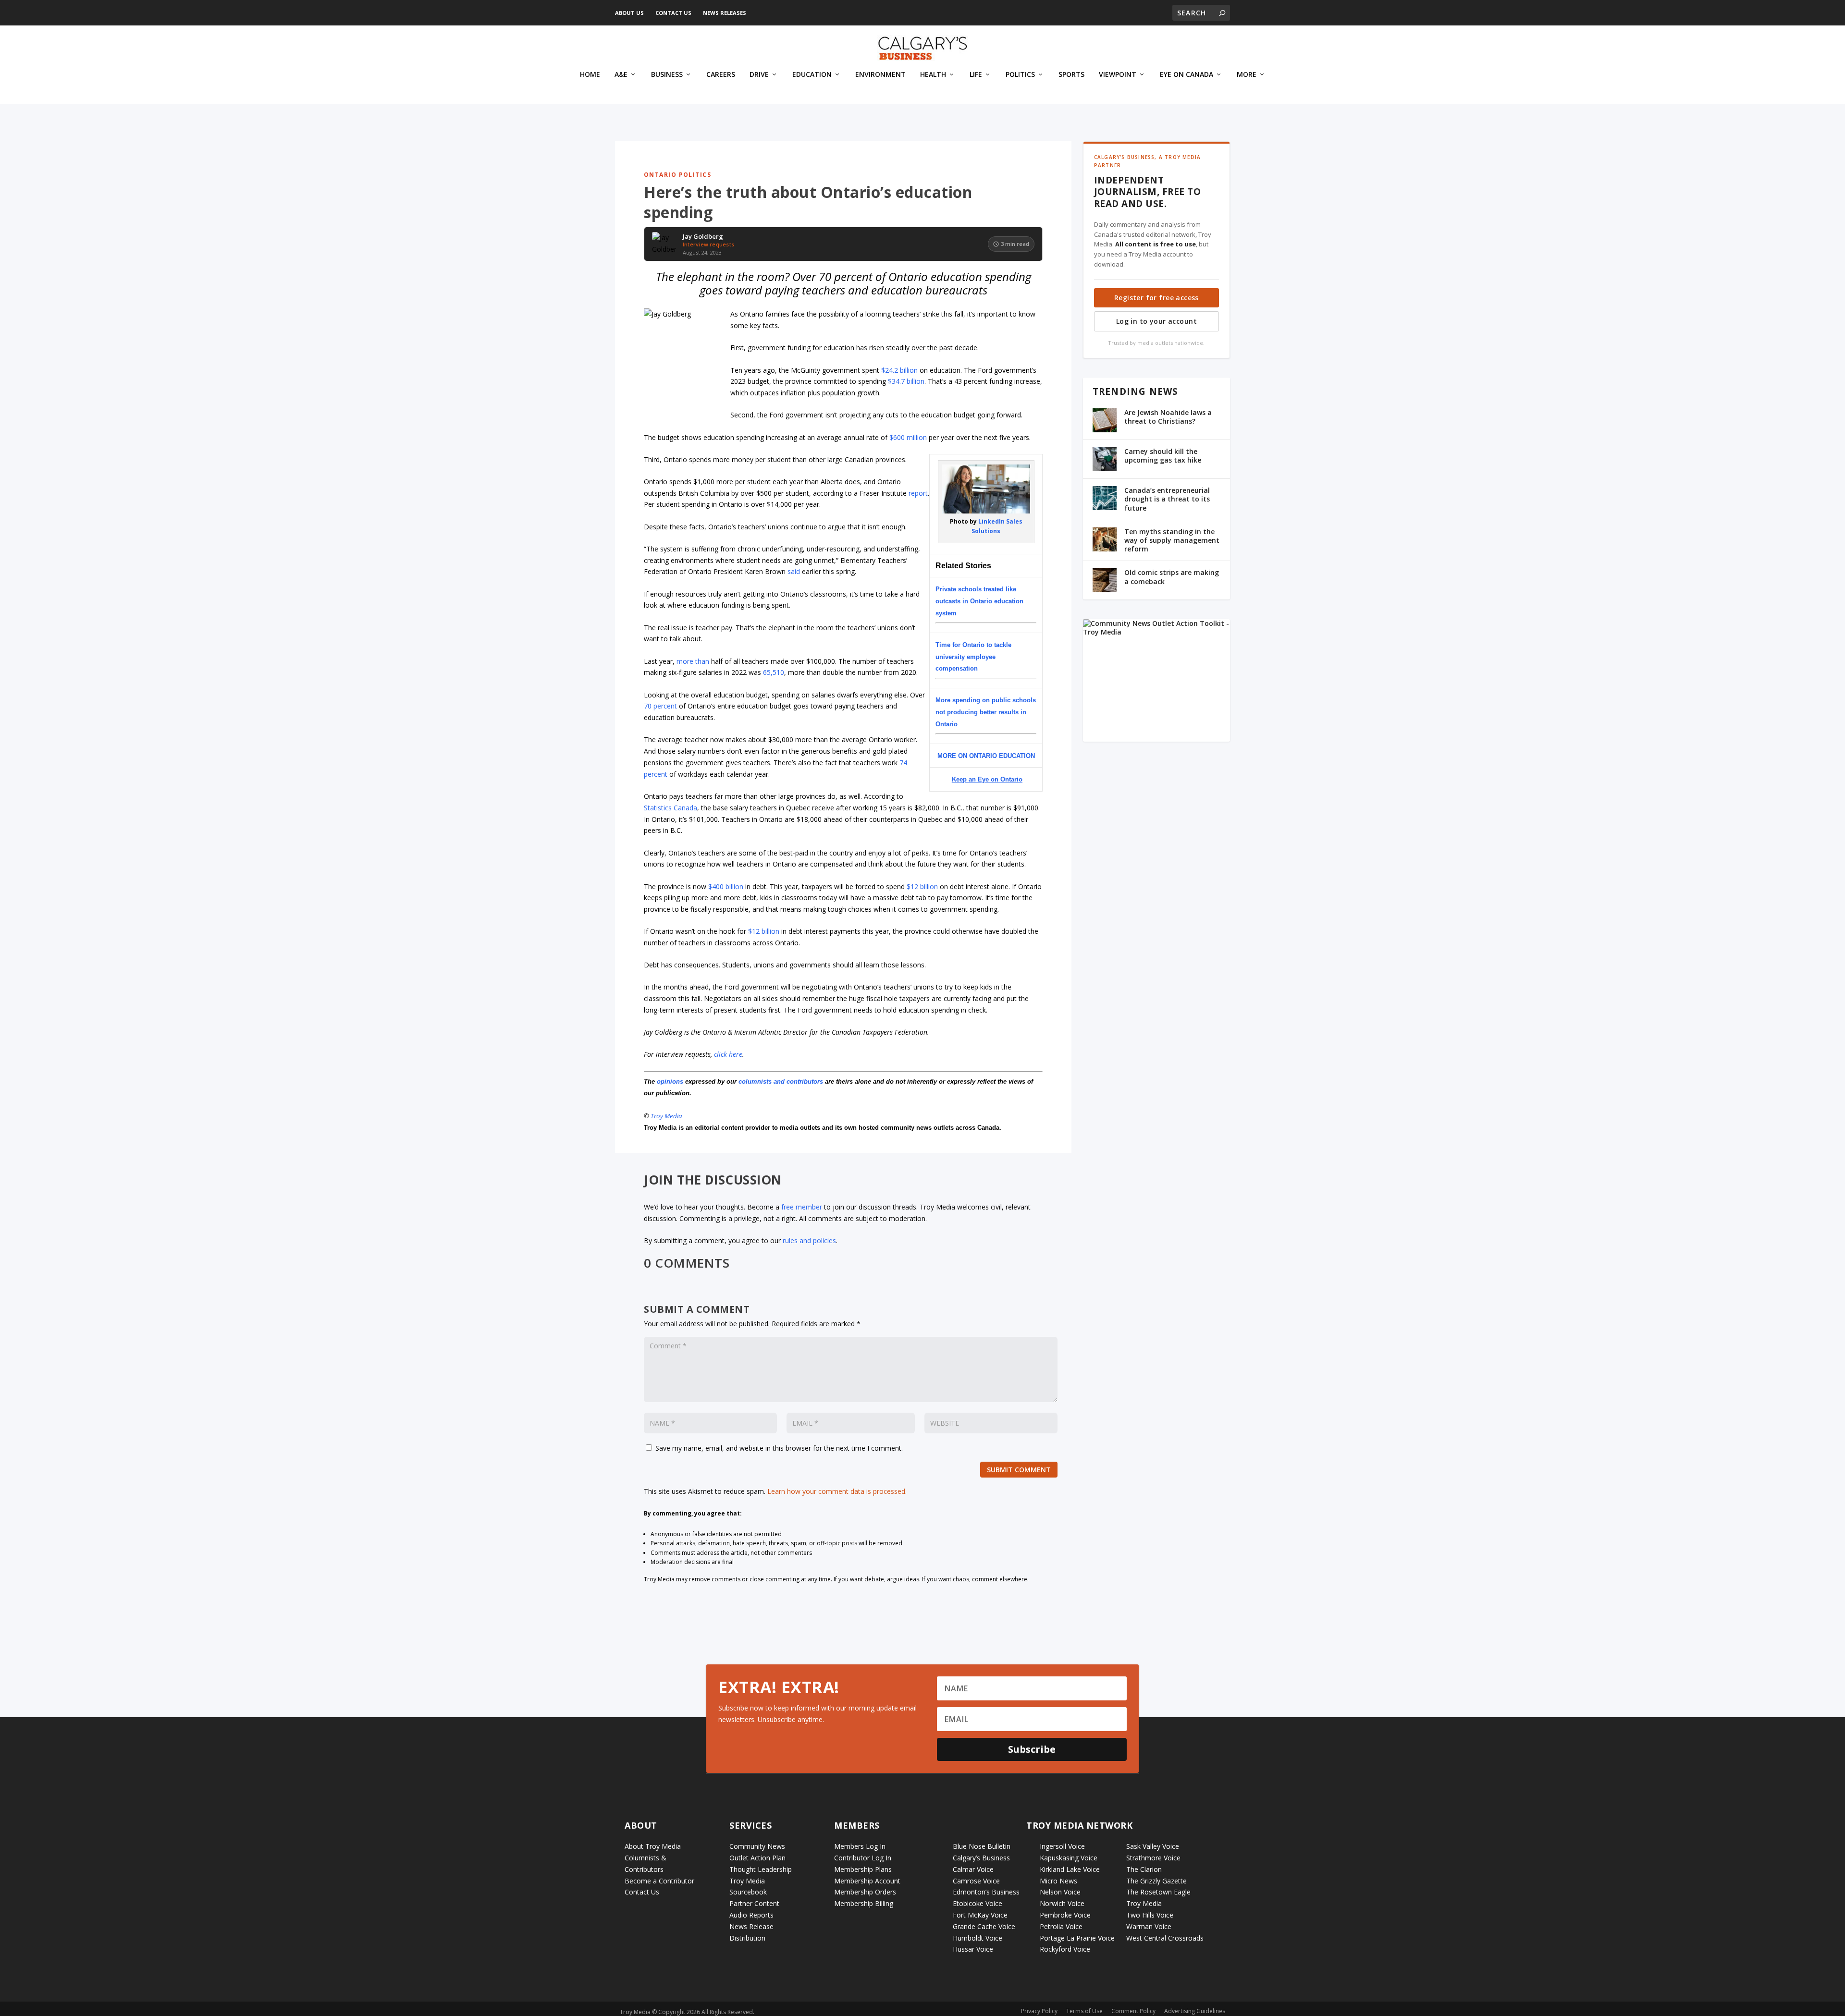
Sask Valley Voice (1153, 1846)
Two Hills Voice (1150, 1915)
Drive (759, 75)
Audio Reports (751, 1915)
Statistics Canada (670, 808)
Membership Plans (863, 1869)
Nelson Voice (1060, 1892)
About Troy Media (653, 1846)
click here (728, 1054)
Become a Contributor (659, 1881)
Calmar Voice (973, 1869)
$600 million (908, 437)
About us (629, 13)
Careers (721, 75)
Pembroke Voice (1065, 1915)
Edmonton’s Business (986, 1892)
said (794, 571)
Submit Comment (1019, 1470)
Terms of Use (1084, 2011)
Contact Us (642, 1892)
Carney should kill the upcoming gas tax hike (1163, 456)
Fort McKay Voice (980, 1915)
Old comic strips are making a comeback (1172, 577)
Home (590, 75)
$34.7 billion (906, 381)
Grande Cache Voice (984, 1926)
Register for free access (1156, 298)
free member (802, 1207)
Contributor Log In (863, 1858)
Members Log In (860, 1846)
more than (693, 661)
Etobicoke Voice (978, 1903)
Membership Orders (865, 1892)
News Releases (725, 13)
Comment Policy (1133, 2011)
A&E (621, 75)
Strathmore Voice (1153, 1858)
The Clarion (1144, 1869)
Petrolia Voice (1061, 1926)
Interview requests (708, 244)
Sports (1071, 75)
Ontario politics (677, 175)
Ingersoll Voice (1062, 1846)
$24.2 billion (899, 370)
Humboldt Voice (978, 1938)
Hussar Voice (973, 1949)
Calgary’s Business (981, 1858)
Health (933, 75)
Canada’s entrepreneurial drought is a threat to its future (1167, 499)
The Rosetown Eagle (1158, 1892)
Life (976, 75)
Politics (1020, 75)
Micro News (1058, 1881)
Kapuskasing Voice (1069, 1858)
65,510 (774, 672)
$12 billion (922, 886)
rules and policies (809, 1240)
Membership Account (867, 1881)
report (918, 493)
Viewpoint (1118, 75)
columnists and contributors (781, 1081)
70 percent (660, 706)
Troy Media (666, 1116)
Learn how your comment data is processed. (837, 1491)
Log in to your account (1156, 321)
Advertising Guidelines (1195, 2011)
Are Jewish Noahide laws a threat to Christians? (1168, 417)
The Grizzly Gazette (1156, 1881)
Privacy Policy (1039, 2011)
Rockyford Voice (1065, 1949)
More (1247, 75)
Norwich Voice (1062, 1903)
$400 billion (726, 886)
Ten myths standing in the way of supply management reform (1172, 540)
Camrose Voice (976, 1881)
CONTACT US (673, 13)
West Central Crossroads (1165, 1938)
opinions (670, 1081)
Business (667, 75)
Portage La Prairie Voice (1077, 1938)
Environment (880, 75)
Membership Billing (864, 1903)
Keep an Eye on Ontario (987, 779)
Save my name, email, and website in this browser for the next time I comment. (779, 1448)
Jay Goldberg (703, 237)
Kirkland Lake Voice (1070, 1869)
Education (812, 75)
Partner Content (754, 1903)
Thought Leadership (761, 1869)
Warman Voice (1149, 1926)
